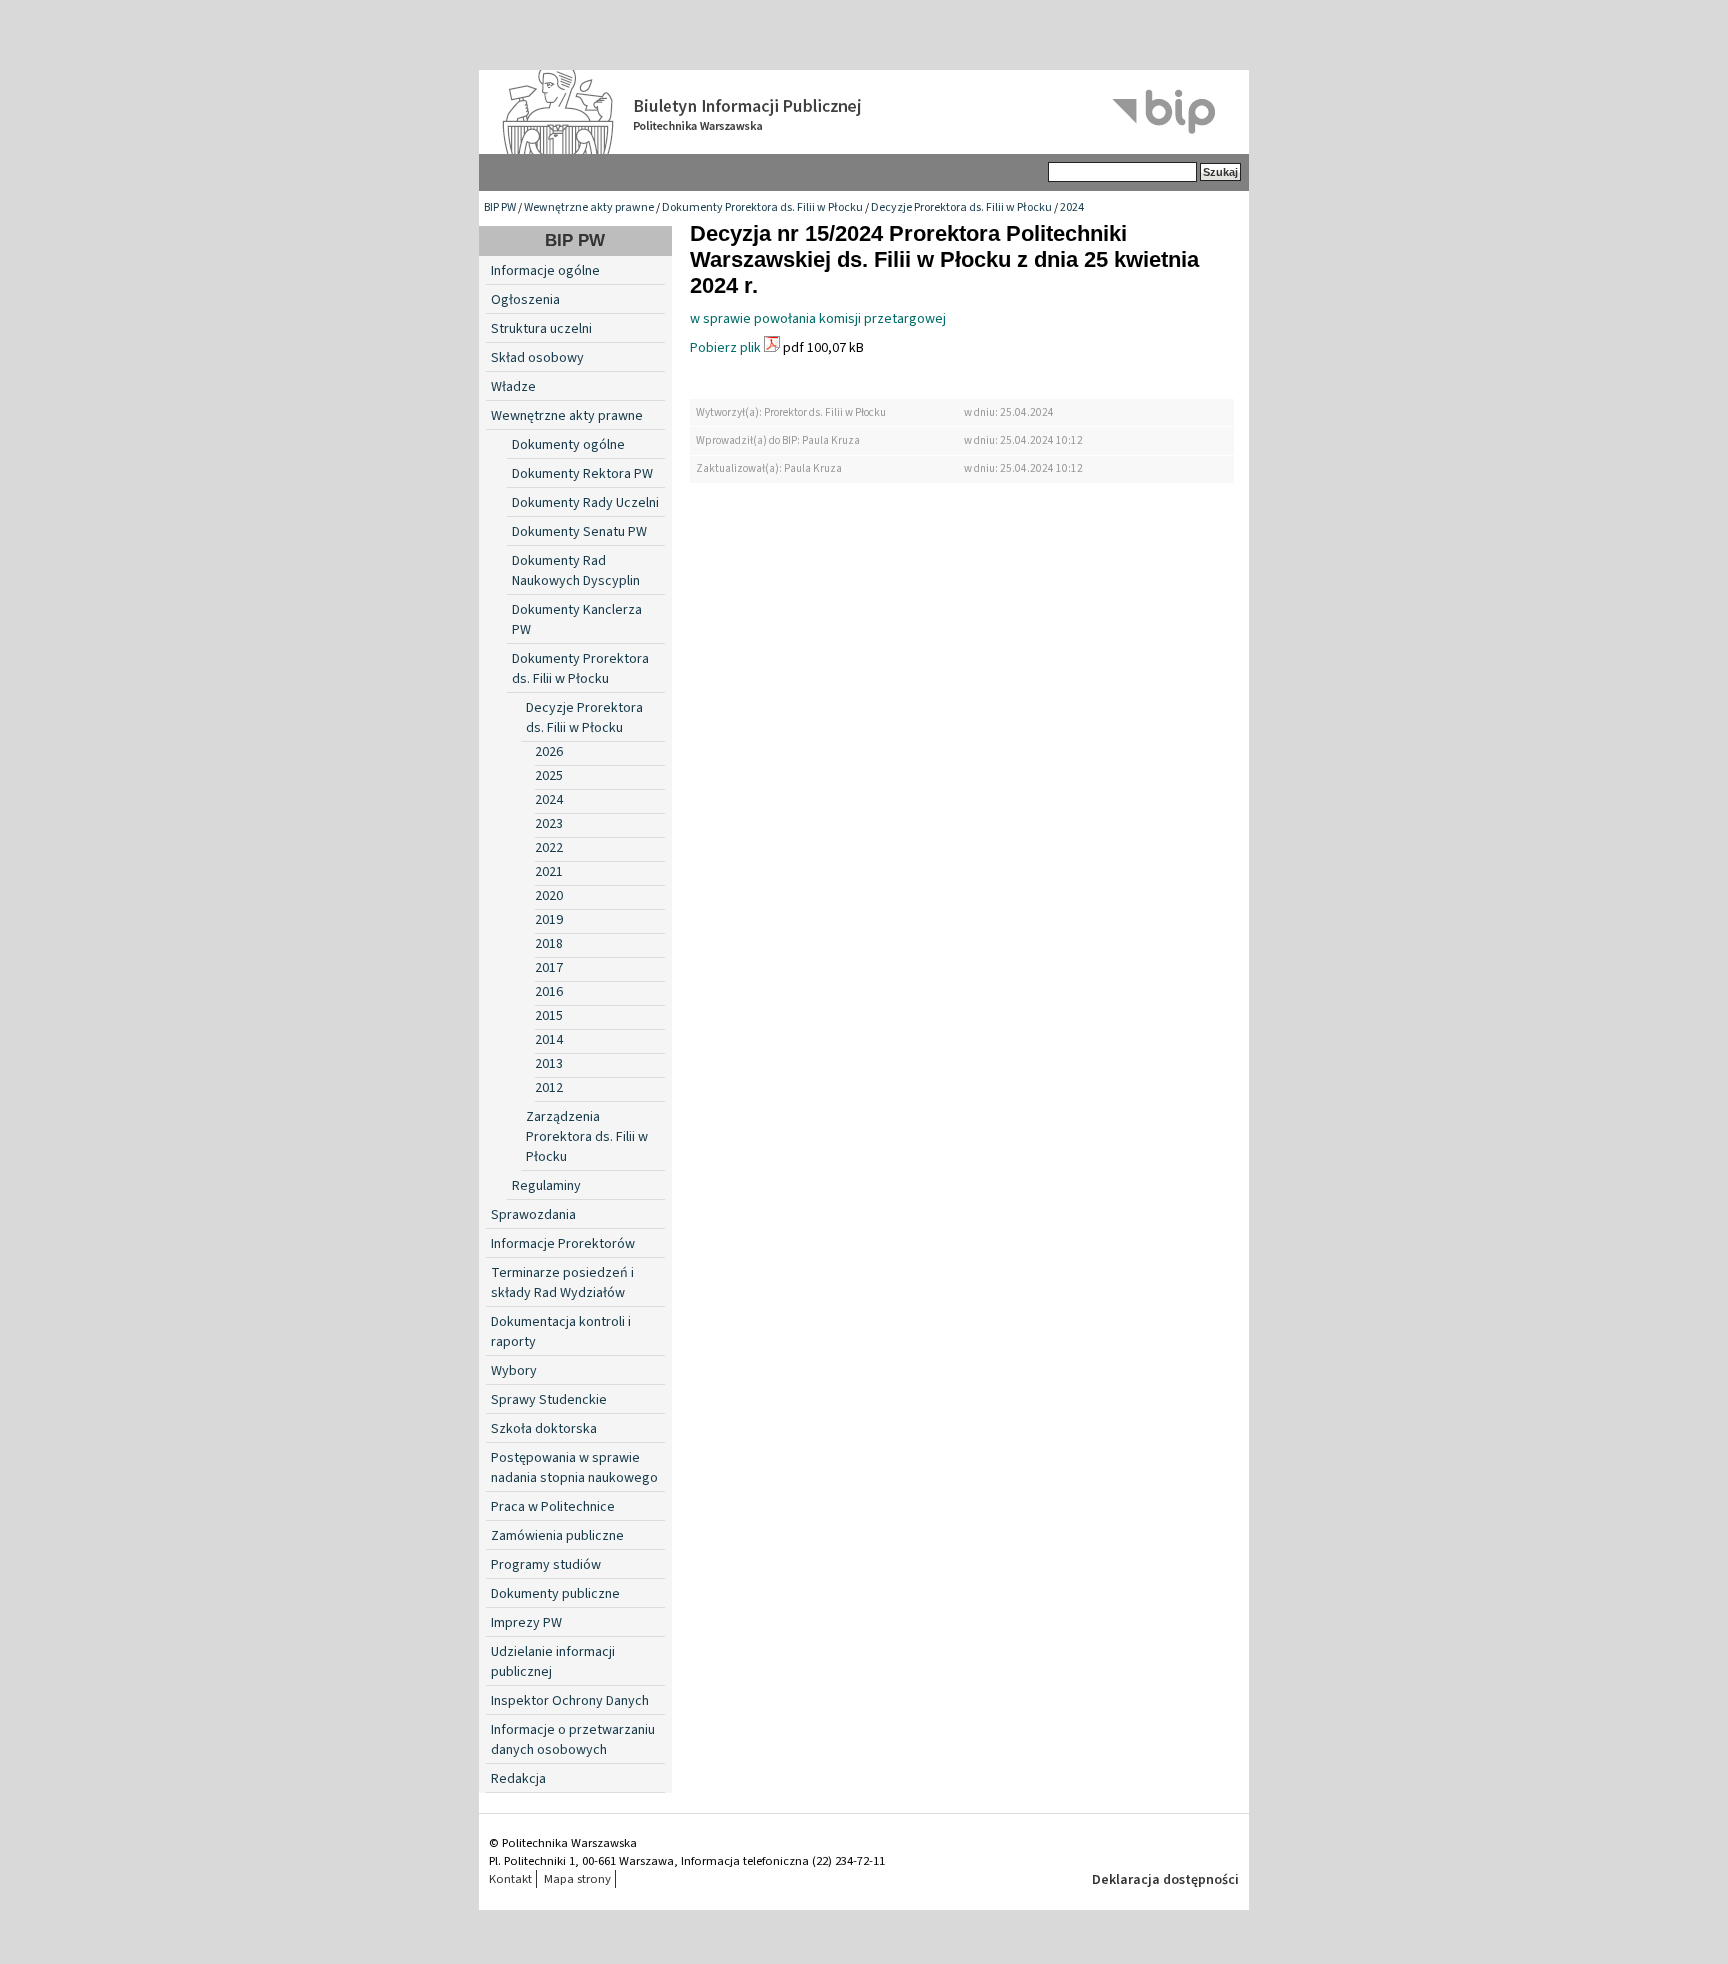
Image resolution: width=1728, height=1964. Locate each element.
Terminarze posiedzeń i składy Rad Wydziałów (562, 1283)
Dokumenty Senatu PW (579, 532)
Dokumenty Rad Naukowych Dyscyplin (576, 571)
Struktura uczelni (541, 329)
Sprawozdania (533, 1215)
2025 (549, 776)
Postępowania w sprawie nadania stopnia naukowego (574, 1468)
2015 (549, 1016)
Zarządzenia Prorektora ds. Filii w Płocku (587, 1137)
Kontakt (510, 1879)
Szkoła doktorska (544, 1429)
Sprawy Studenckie (549, 1400)
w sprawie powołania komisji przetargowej (818, 319)
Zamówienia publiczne (557, 1536)
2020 (549, 896)
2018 (549, 944)
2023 (549, 824)
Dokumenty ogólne (568, 445)
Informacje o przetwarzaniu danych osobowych (573, 1740)
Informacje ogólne (545, 271)
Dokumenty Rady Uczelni (585, 503)
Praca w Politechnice (553, 1507)
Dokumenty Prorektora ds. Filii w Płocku (762, 207)
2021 (549, 872)
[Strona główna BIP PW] (864, 112)
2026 (549, 752)
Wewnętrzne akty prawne (589, 207)
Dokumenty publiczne (555, 1594)
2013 (549, 1064)
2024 (1072, 207)
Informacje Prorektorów (563, 1244)
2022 (549, 848)
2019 (549, 920)
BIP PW (500, 207)
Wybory (514, 1371)
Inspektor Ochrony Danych (570, 1701)
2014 (549, 1040)
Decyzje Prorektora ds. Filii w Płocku (961, 207)
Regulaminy (546, 1186)
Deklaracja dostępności (1165, 1880)
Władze (513, 387)
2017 (549, 968)
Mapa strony (577, 1879)
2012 (549, 1088)
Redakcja (518, 1779)
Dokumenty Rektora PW (582, 474)
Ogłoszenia (525, 300)
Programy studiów (546, 1565)
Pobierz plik (725, 348)
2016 (549, 992)
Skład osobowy (537, 358)
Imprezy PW (526, 1623)
